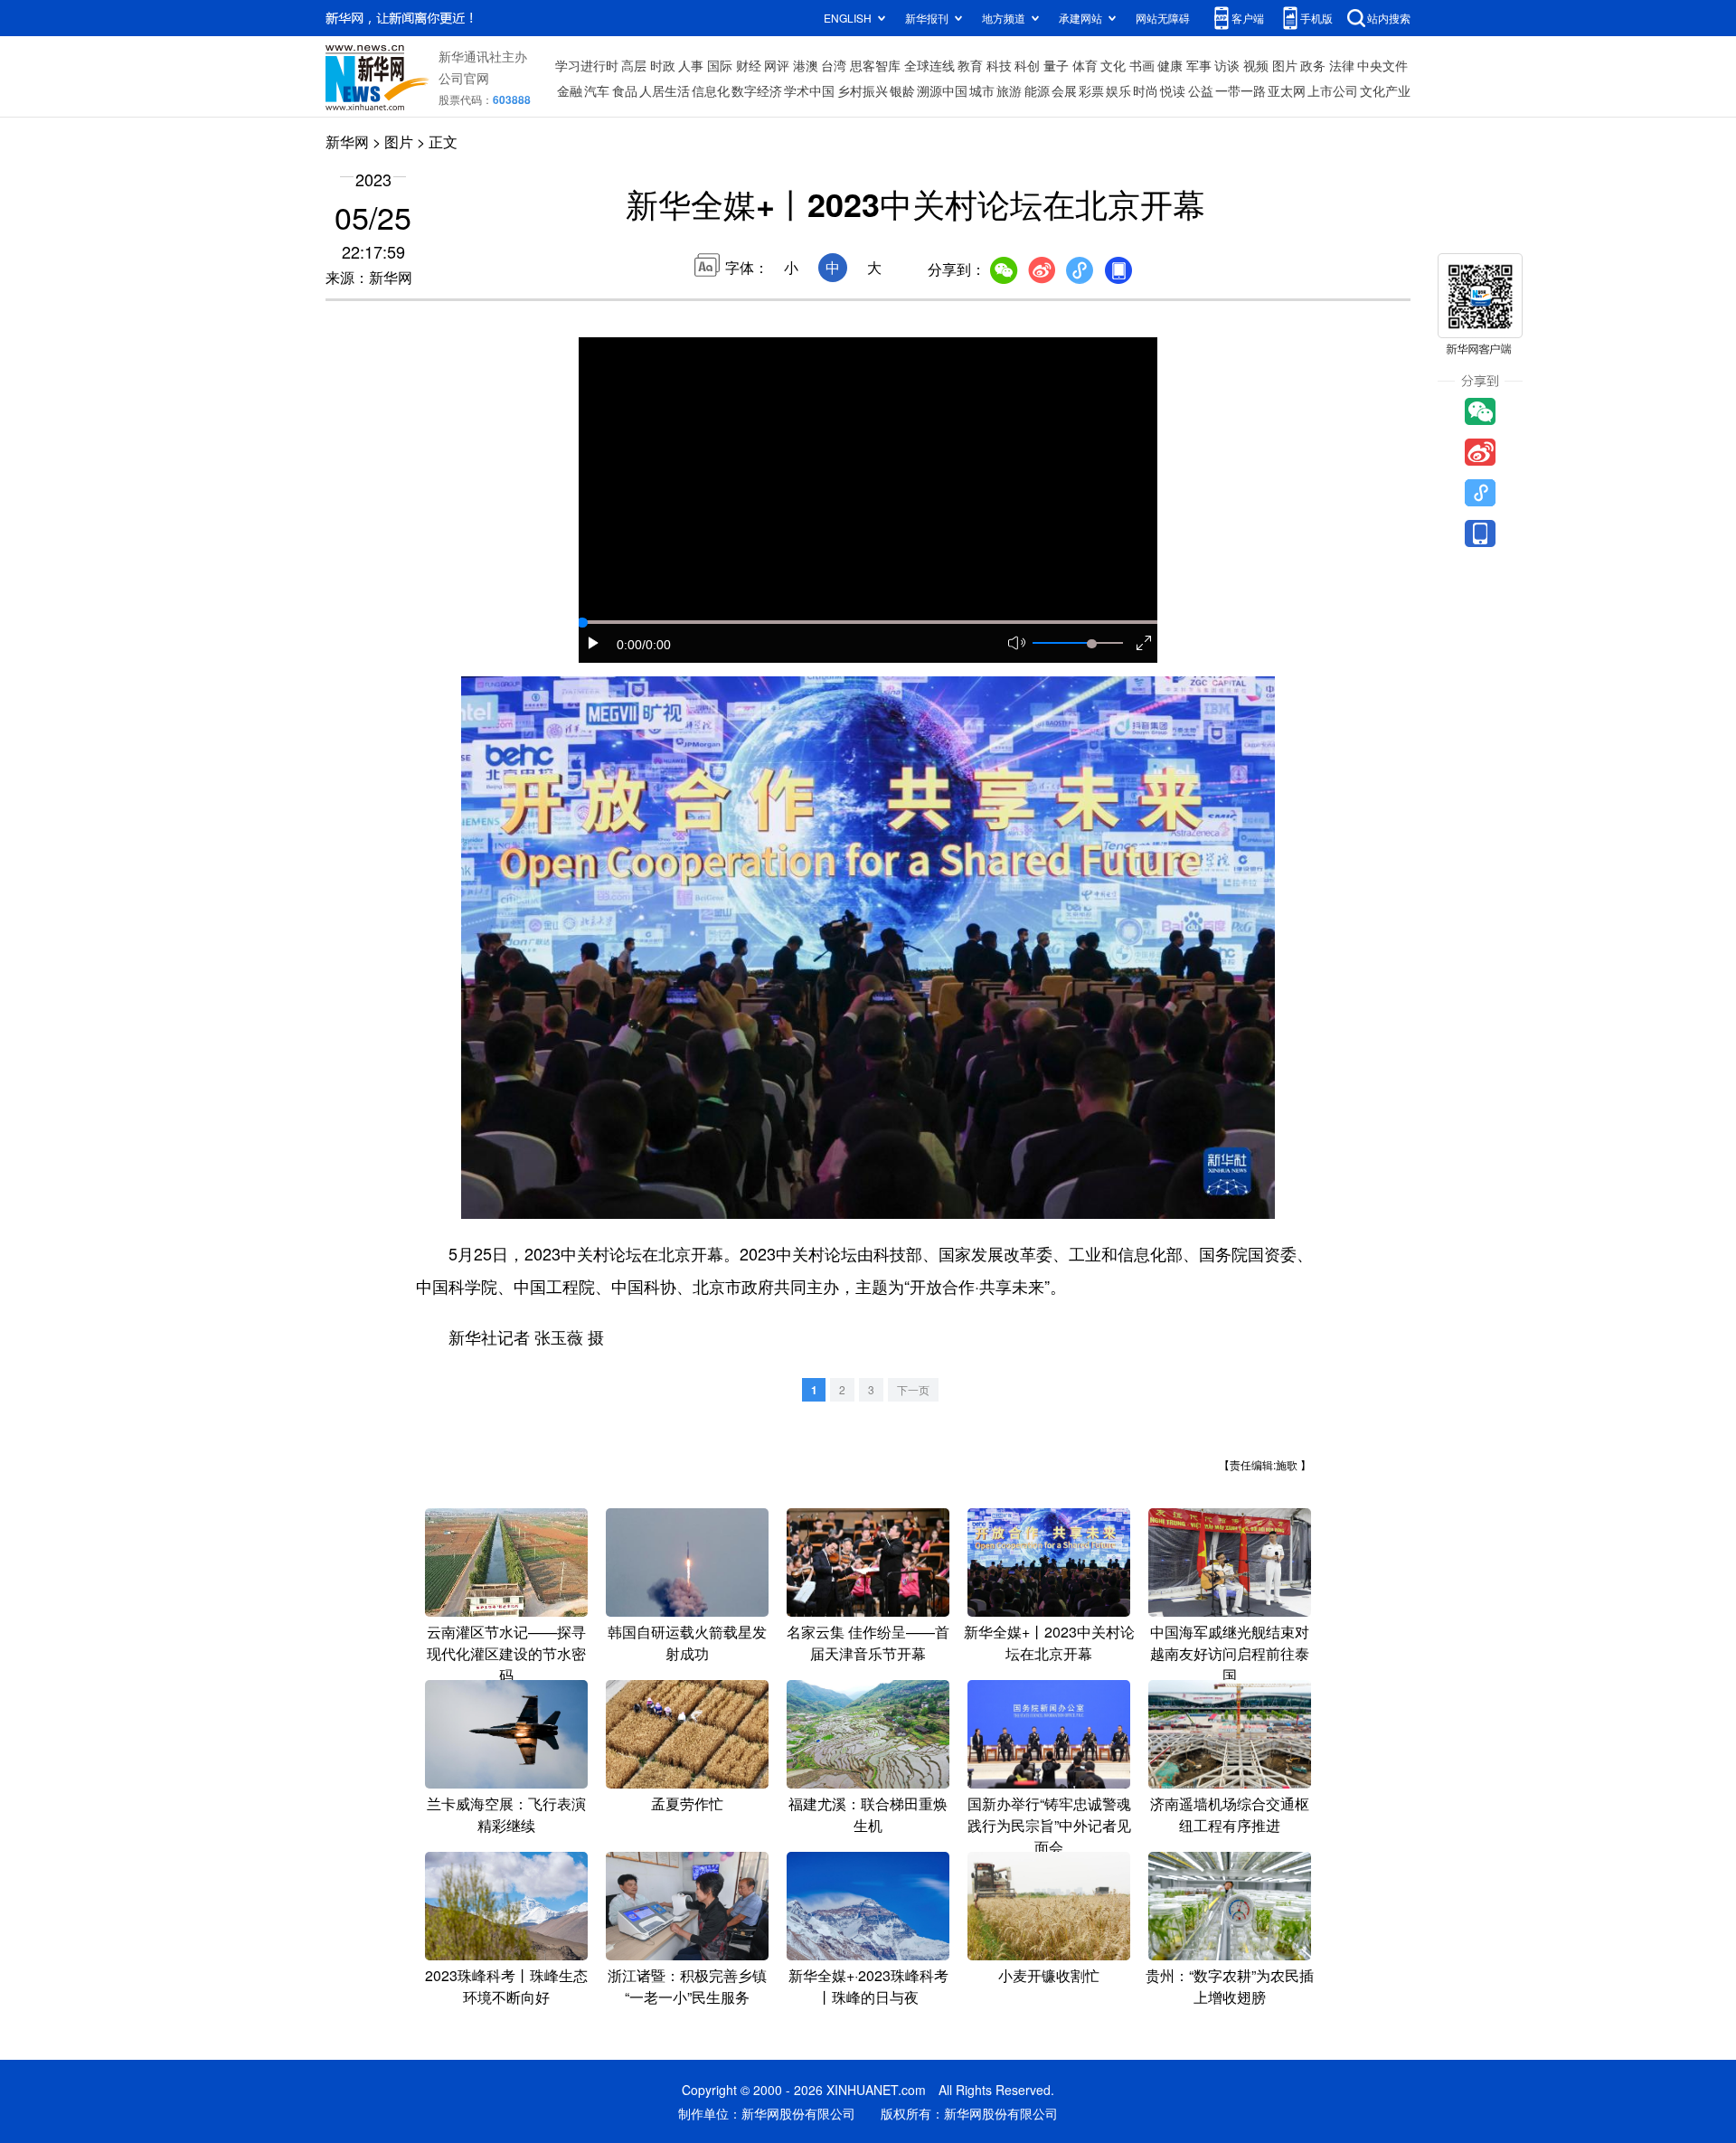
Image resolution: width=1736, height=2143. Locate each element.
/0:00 (656, 645)
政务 (1313, 65)
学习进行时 (587, 65)
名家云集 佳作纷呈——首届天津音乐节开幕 (868, 1643)
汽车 (597, 90)
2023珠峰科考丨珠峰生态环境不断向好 (506, 1986)
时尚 (1146, 90)
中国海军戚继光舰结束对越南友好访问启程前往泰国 (1230, 1653)
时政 (663, 65)
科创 (1027, 65)
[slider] (1091, 644)
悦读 (1173, 90)
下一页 (913, 1389)
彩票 (1091, 90)
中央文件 (1382, 65)
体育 (1085, 65)
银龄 (902, 90)
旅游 (1009, 90)
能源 (1037, 90)
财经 (749, 65)
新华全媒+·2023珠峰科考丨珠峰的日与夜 (868, 1986)
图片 (1285, 65)
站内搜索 (1389, 18)
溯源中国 (942, 90)
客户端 (1248, 18)
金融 (570, 90)
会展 (1064, 90)
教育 (970, 65)
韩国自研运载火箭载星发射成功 (687, 1643)
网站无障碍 (1163, 18)
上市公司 (1333, 90)
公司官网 (464, 78)
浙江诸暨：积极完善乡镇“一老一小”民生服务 (687, 1986)
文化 (1113, 65)
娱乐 (1118, 90)
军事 (1199, 65)
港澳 (806, 65)
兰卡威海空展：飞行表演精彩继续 (506, 1814)
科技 (999, 65)
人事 (691, 65)
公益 (1201, 90)
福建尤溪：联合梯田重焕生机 (868, 1814)
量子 (1056, 65)
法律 (1342, 65)
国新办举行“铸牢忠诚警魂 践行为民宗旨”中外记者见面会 (1049, 1825)
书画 (1142, 65)
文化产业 (1385, 90)
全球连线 (929, 65)
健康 (1170, 65)
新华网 (347, 142)
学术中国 (809, 90)
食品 (625, 90)
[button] (594, 643)
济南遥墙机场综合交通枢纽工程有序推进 (1230, 1814)
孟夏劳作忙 (687, 1803)
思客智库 (875, 65)
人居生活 (665, 90)
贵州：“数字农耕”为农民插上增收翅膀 (1230, 1986)
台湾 (834, 65)
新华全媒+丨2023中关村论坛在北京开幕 (1049, 1643)
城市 (982, 90)
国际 (720, 65)
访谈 (1227, 65)
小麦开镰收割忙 (1049, 1975)
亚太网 (1287, 90)
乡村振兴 (863, 90)
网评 (777, 65)
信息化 (711, 90)
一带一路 (1241, 90)
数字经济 (757, 90)
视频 (1256, 65)
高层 (634, 65)
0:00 (629, 645)
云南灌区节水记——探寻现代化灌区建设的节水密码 (506, 1653)
